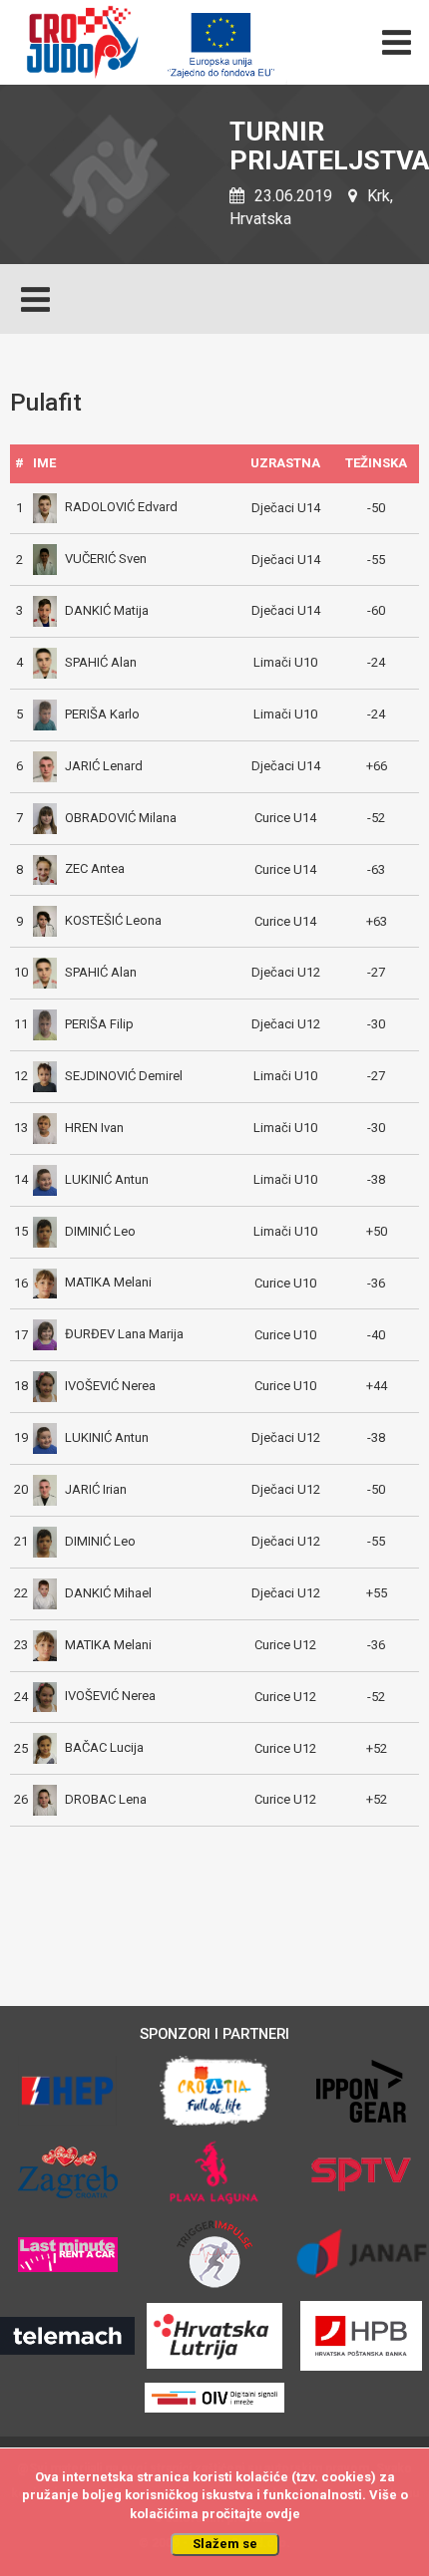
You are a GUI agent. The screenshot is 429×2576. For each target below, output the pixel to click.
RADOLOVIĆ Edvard (121, 507)
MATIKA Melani (108, 1282)
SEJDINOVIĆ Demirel (124, 1076)
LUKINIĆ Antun (107, 1179)
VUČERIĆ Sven (106, 559)
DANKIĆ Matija (107, 610)
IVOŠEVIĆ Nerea (110, 1386)
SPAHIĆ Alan (101, 662)
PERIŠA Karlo (102, 714)
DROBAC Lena (106, 1799)
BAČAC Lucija (104, 1747)
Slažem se (225, 2544)
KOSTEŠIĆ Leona (113, 920)
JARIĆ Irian (96, 1489)
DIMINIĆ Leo (100, 1231)
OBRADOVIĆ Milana (121, 818)
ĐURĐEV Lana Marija (124, 1334)
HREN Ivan (94, 1128)
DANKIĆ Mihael (108, 1593)
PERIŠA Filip (99, 1024)
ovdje (283, 2514)
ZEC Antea (95, 868)
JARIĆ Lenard (104, 766)
